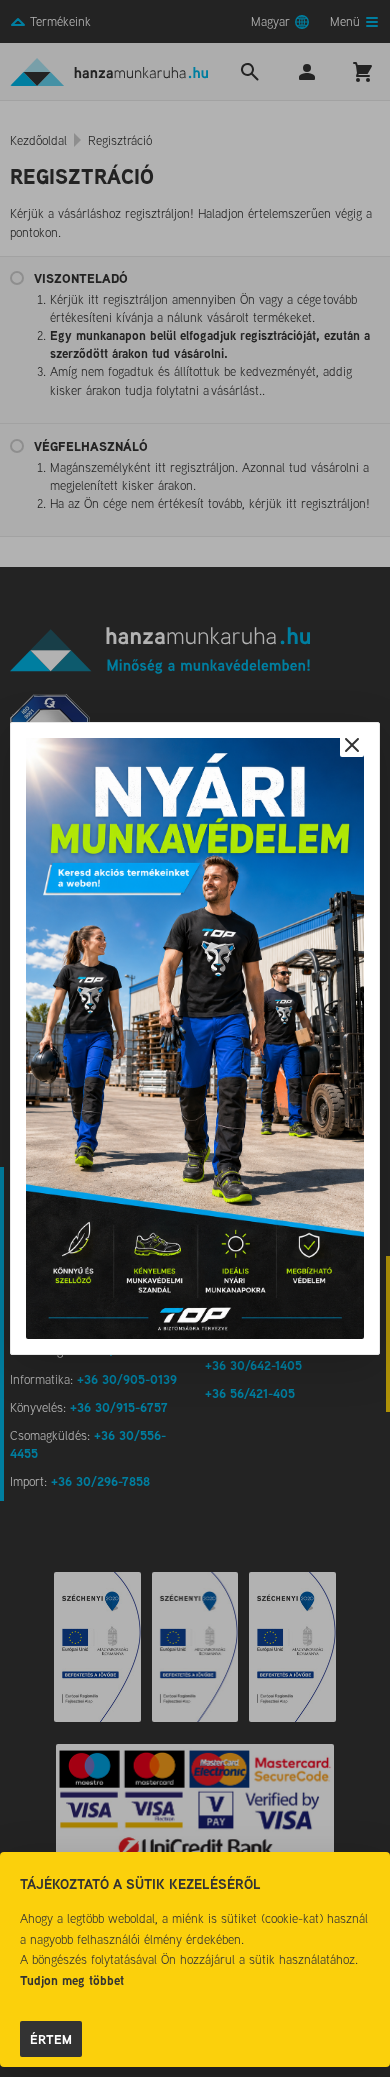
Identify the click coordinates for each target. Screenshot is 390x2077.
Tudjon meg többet (72, 1980)
